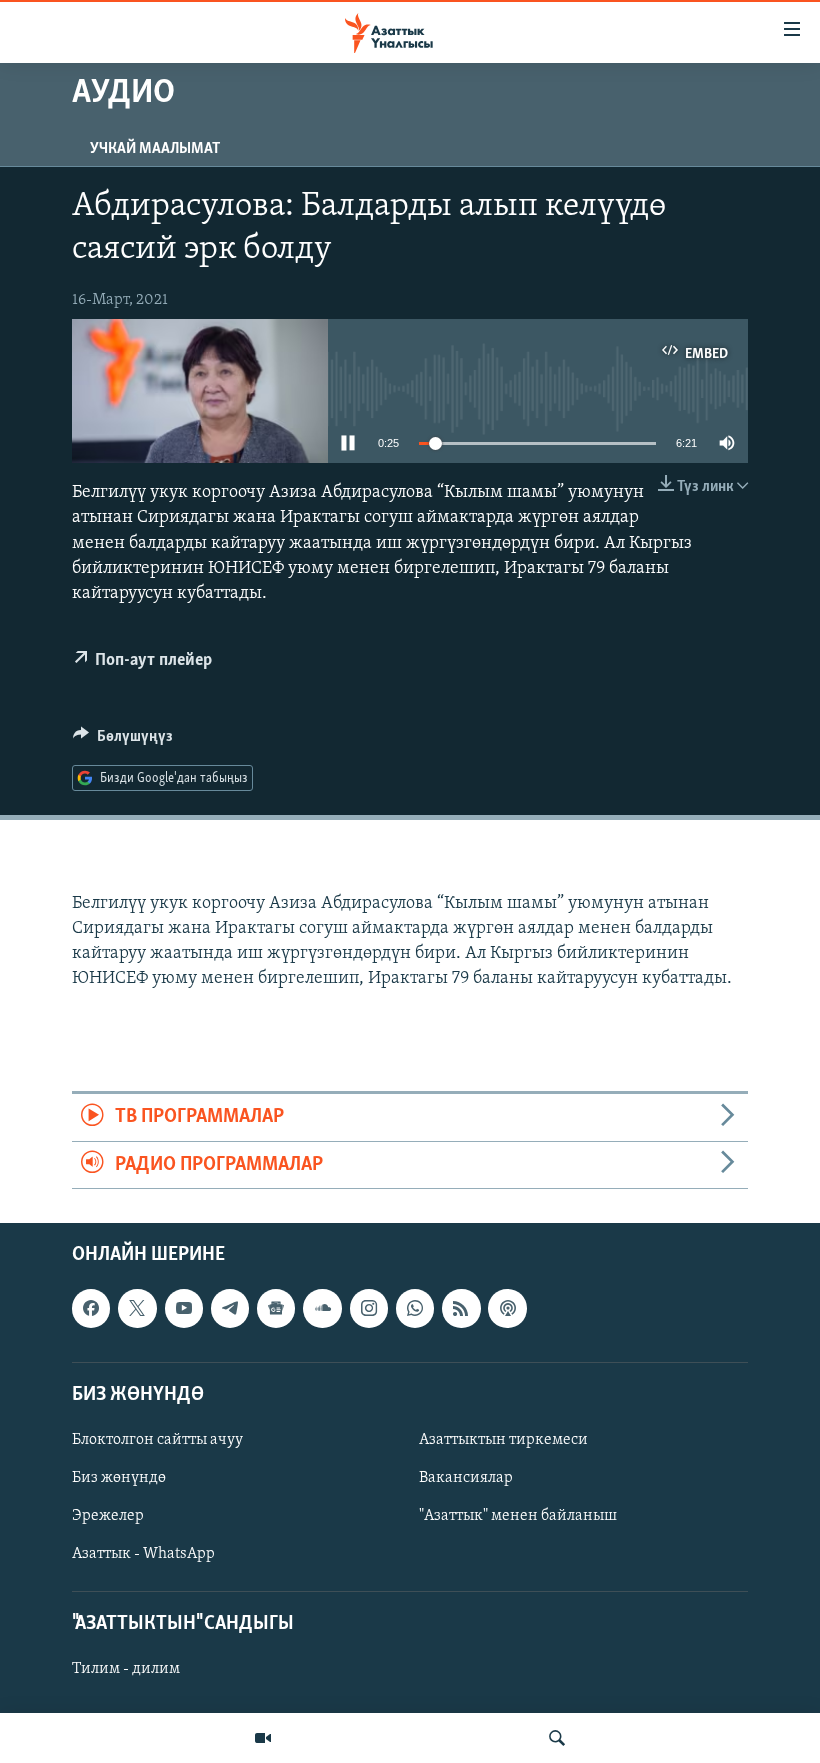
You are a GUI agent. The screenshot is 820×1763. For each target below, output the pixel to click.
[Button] (123, 741)
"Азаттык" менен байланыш (518, 1516)
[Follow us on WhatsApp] (415, 1309)
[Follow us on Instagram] (369, 1309)
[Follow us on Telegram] (230, 1309)
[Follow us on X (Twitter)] (137, 1309)
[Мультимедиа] (263, 1738)
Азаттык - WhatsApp (143, 1554)
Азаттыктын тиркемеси (503, 1440)
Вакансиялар (466, 1478)
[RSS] (461, 1309)
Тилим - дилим (126, 1670)
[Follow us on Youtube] (184, 1309)
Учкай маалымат (155, 149)
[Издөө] (557, 1738)
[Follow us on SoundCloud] (322, 1309)
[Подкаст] (507, 1309)
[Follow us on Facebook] (91, 1309)
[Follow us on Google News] (276, 1309)
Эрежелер (108, 1516)
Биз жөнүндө (119, 1478)
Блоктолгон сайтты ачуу (157, 1440)
